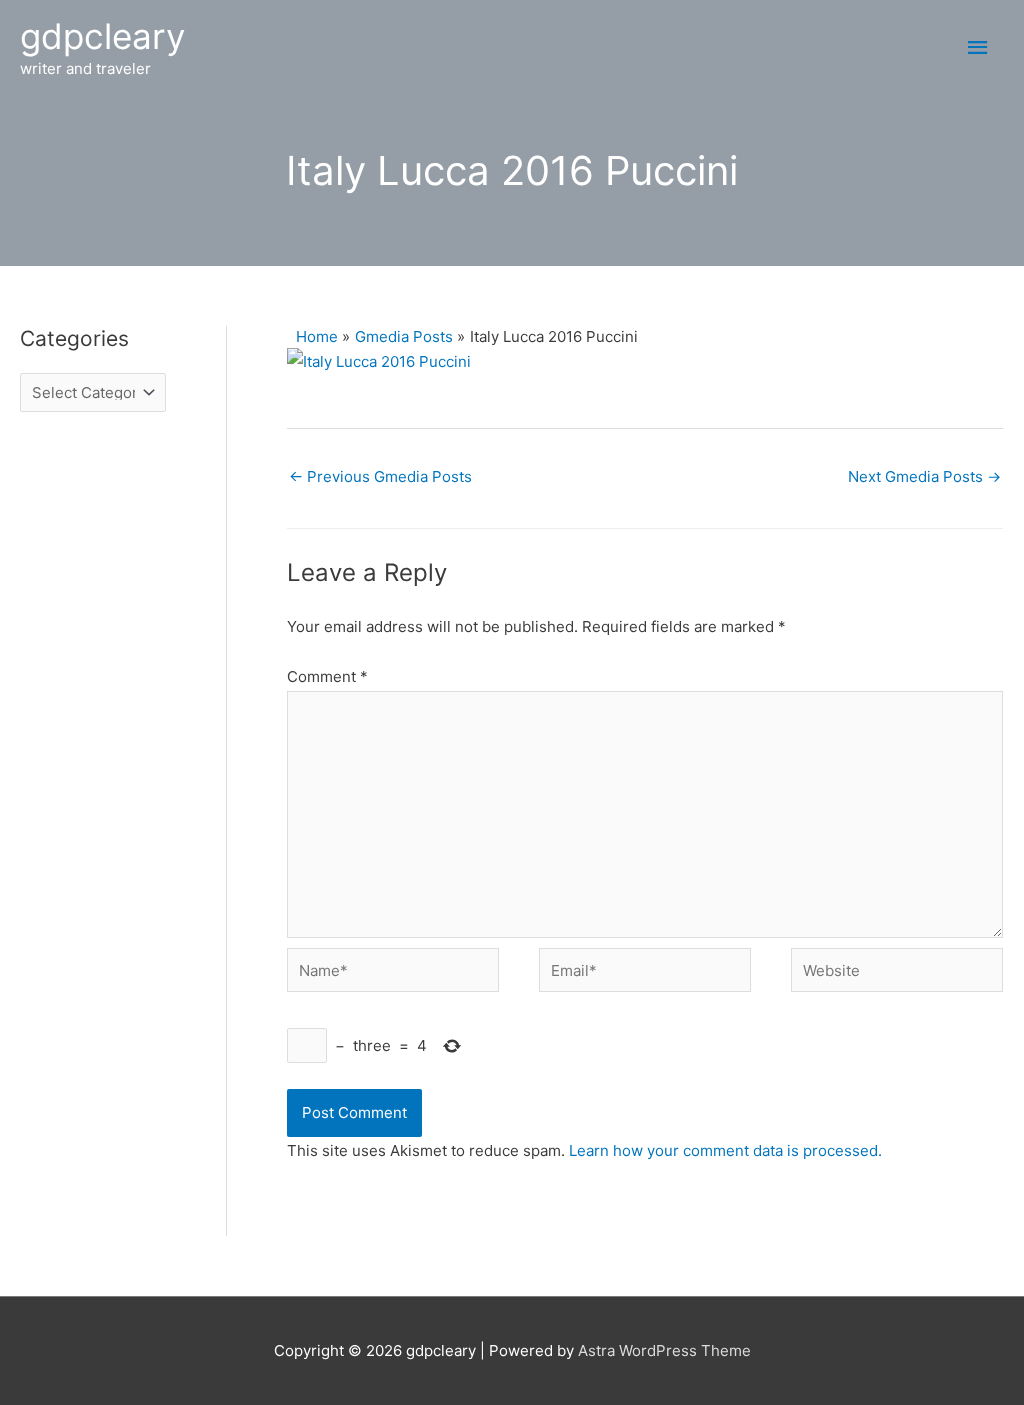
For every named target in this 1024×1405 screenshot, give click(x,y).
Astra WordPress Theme (664, 1350)
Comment (327, 676)
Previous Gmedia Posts (380, 476)
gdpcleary (102, 36)
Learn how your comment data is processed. (725, 1150)
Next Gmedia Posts (924, 476)
